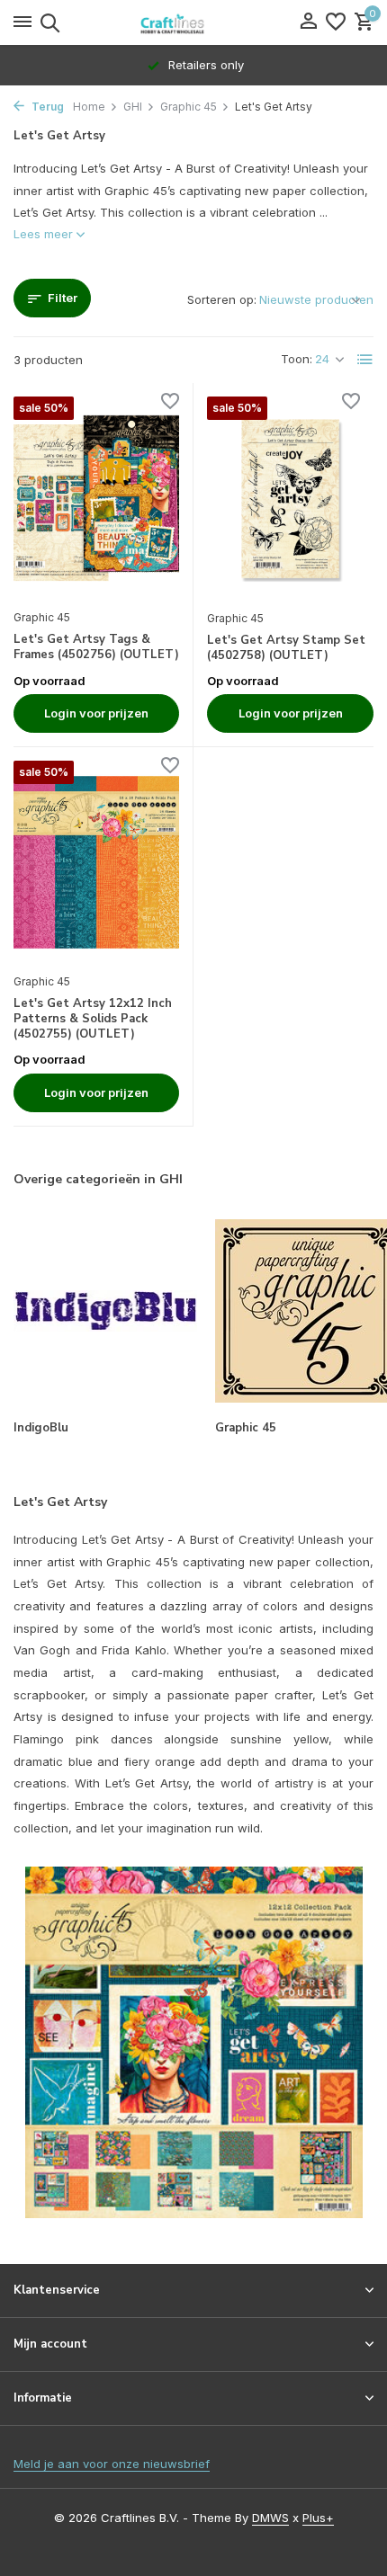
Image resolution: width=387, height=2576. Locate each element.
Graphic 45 (189, 107)
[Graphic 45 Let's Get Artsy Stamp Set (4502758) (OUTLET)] (290, 499)
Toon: (297, 359)
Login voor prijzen (96, 713)
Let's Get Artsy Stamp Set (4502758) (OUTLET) (286, 648)
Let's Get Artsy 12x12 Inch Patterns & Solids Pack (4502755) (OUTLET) (93, 1019)
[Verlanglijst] (336, 22)
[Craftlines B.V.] (193, 22)
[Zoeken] (47, 22)
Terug (46, 107)
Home (89, 107)
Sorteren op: (222, 299)
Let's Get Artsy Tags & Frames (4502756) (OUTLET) (96, 647)
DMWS (270, 2518)
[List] (365, 360)
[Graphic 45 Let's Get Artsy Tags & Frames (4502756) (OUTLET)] (96, 498)
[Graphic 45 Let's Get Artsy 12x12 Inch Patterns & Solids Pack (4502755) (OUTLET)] (96, 862)
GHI (133, 107)
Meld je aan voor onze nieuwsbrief (112, 2464)
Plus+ (318, 2518)
